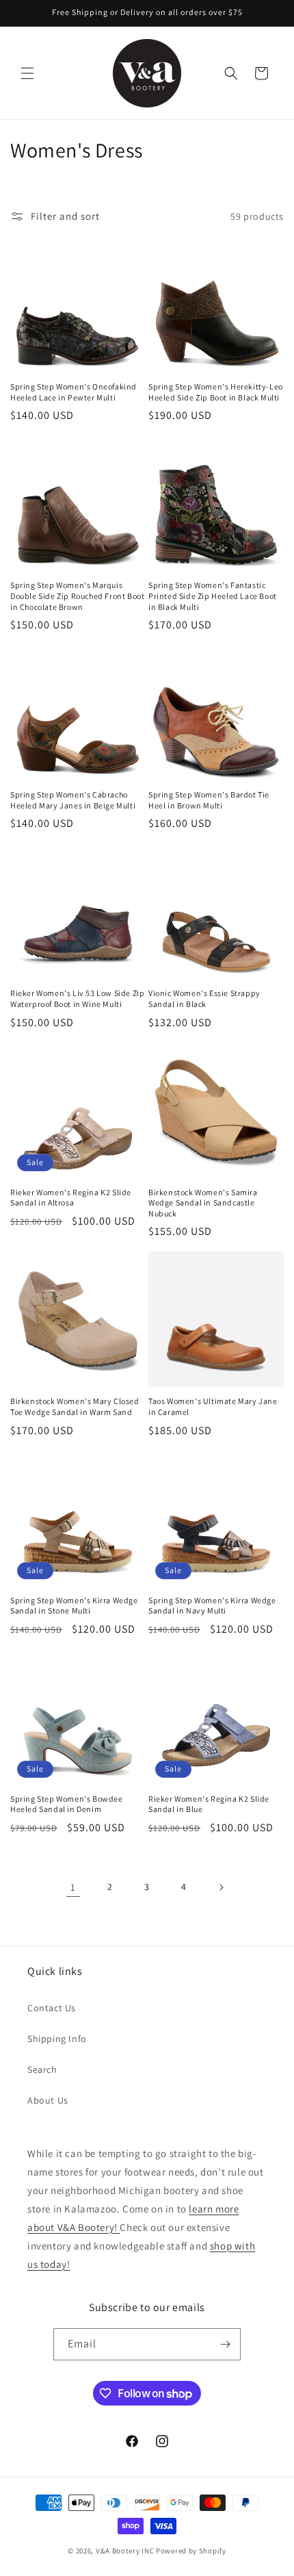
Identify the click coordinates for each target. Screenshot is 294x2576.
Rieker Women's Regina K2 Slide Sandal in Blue (209, 1804)
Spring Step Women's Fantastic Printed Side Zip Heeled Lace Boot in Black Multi (213, 596)
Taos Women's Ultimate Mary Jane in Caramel (213, 1406)
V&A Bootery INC (125, 2551)
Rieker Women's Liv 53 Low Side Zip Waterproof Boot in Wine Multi (77, 998)
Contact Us (52, 2008)
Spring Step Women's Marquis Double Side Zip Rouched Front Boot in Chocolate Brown (77, 596)
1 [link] (73, 1887)
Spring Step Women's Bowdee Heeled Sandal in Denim (67, 1804)
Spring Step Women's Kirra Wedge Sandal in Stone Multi (74, 1606)
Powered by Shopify (191, 2551)
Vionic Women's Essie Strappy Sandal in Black (204, 998)
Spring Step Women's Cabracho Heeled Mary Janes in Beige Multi (73, 800)
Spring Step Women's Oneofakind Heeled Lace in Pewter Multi (73, 392)
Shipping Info (57, 2039)
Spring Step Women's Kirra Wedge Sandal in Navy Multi (212, 1606)
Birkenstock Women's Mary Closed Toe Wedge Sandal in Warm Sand (75, 1406)
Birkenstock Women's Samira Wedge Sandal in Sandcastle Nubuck (203, 1203)
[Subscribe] (225, 2344)
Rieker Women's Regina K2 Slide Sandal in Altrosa (71, 1198)
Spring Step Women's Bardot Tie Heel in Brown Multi (209, 800)
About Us (48, 2100)
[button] (27, 73)
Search (42, 2069)
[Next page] (221, 1887)
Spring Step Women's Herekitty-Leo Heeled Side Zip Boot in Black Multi (216, 392)
